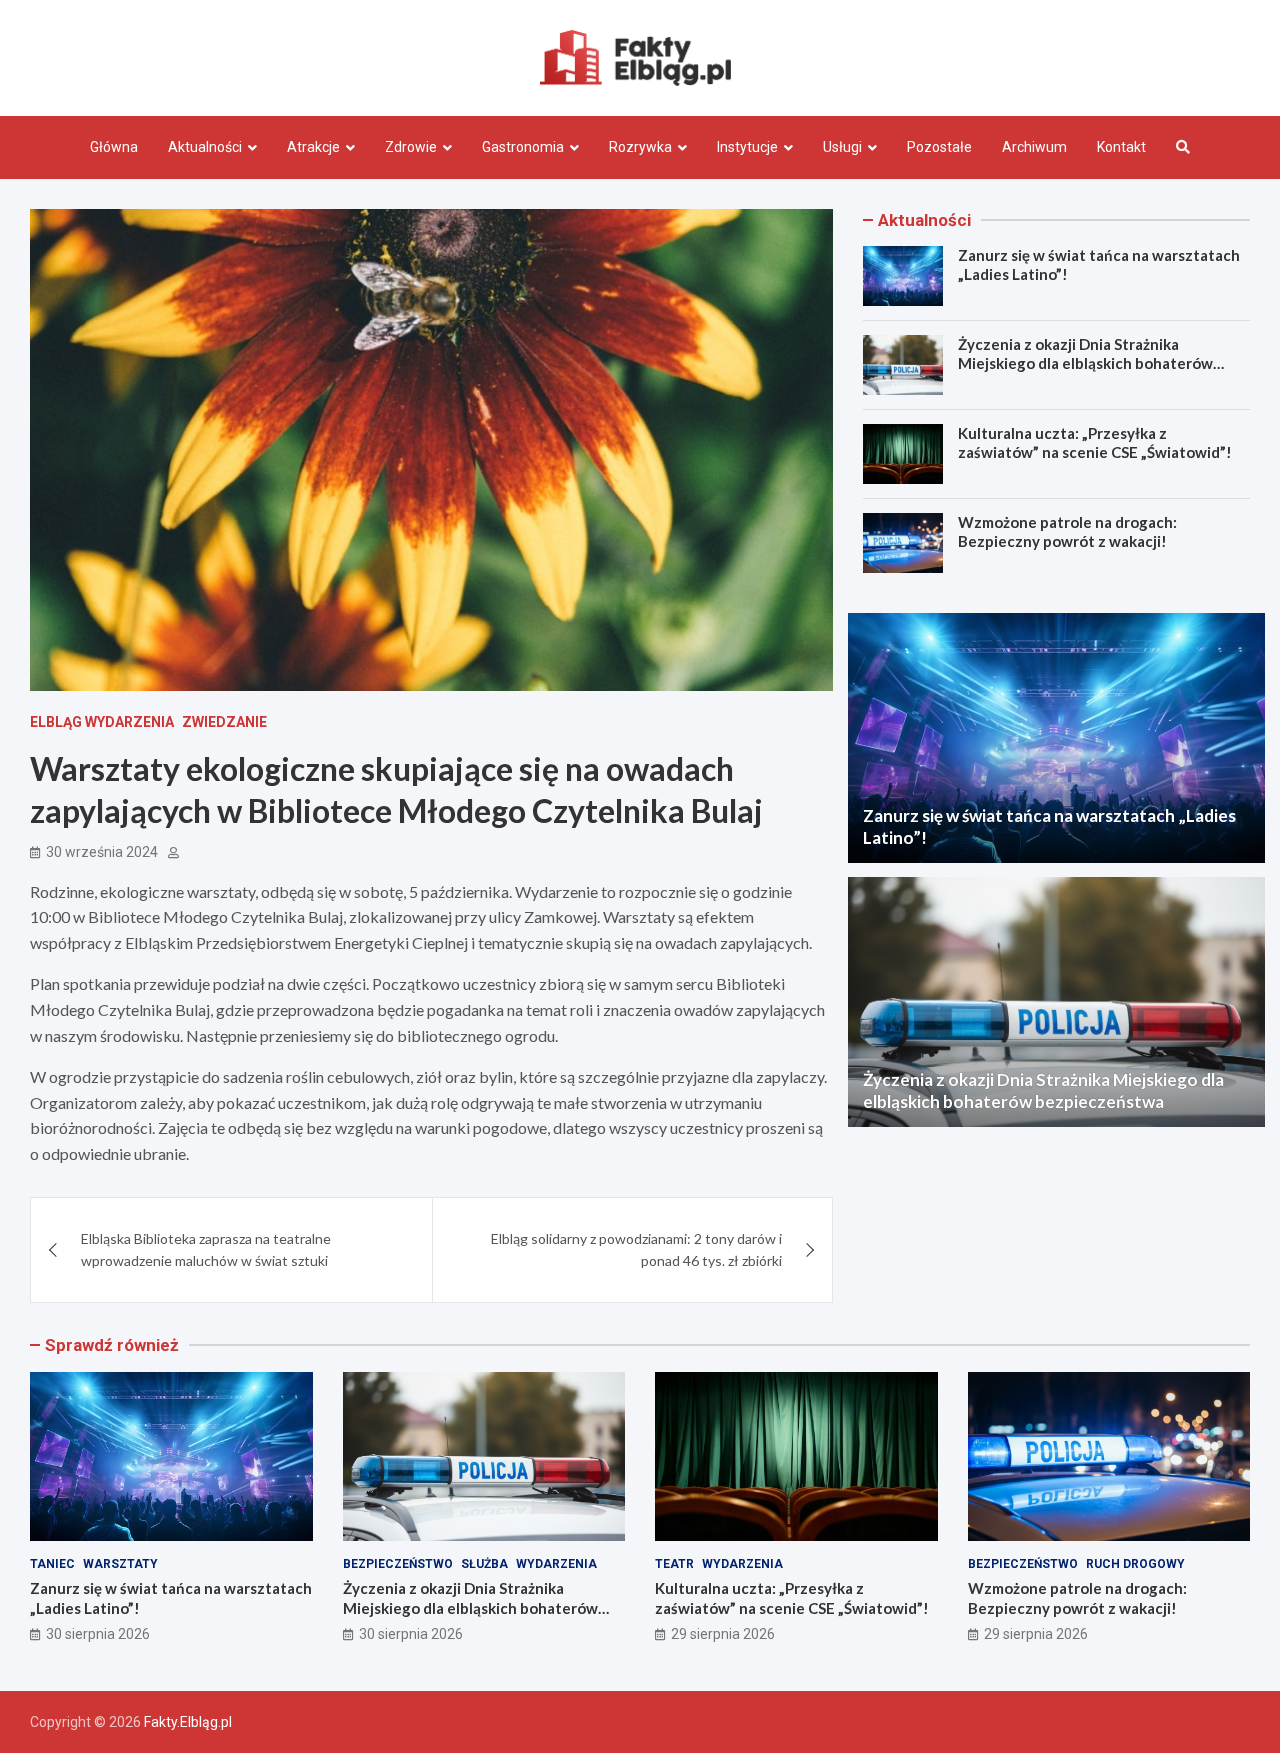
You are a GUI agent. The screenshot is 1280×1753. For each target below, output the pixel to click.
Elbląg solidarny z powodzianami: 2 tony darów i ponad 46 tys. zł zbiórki (636, 1249)
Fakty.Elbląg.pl (188, 1722)
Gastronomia (523, 147)
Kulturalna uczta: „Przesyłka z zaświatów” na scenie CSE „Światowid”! (1095, 443)
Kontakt (1121, 147)
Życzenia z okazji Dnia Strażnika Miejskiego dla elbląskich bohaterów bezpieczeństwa (1085, 363)
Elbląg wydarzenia (102, 722)
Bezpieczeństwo (398, 1564)
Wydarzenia (556, 1564)
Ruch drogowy (1135, 1564)
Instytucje (747, 147)
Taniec (52, 1564)
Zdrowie (411, 147)
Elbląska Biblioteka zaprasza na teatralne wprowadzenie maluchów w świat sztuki (206, 1249)
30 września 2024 (102, 852)
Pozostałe (939, 147)
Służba (484, 1564)
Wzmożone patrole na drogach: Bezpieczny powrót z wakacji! (1067, 532)
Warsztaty (120, 1564)
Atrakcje (313, 147)
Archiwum (1034, 147)
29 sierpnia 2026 (723, 1634)
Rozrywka (640, 147)
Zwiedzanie (224, 722)
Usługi (842, 147)
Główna (114, 147)
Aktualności (205, 147)
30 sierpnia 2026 (98, 1634)
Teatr (674, 1564)
